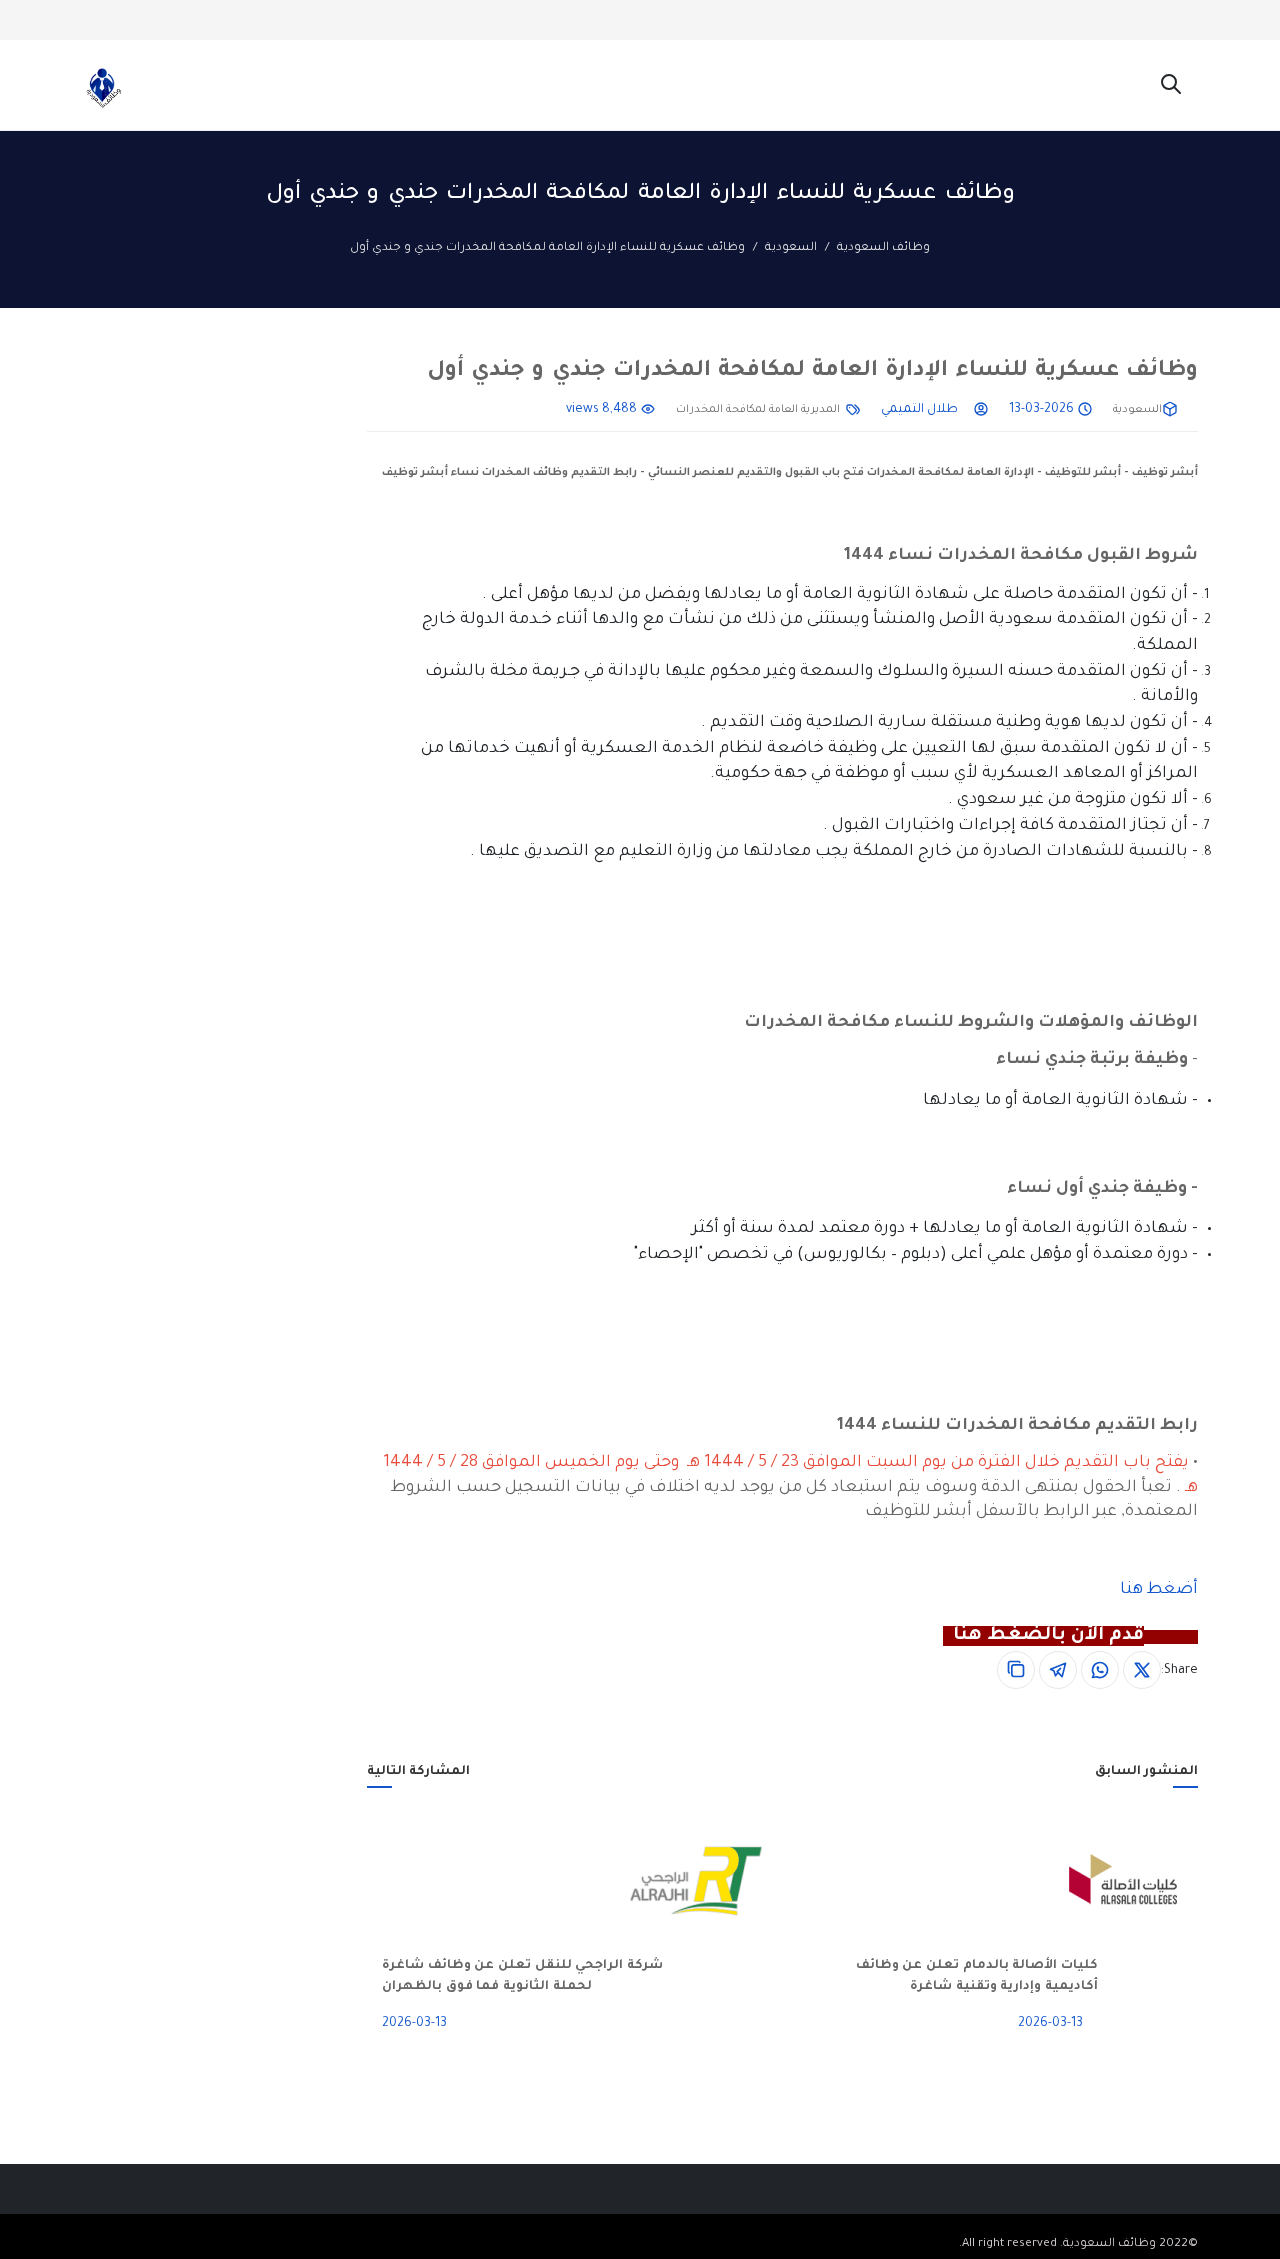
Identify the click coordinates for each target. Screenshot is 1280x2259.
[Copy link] (1016, 1670)
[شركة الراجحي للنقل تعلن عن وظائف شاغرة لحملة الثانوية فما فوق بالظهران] (721, 1881)
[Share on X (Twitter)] (1142, 1670)
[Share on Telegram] (1058, 1670)
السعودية (791, 248)
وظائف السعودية (883, 248)
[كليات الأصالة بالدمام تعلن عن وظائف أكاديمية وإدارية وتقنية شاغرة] (1148, 1881)
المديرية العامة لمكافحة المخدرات (758, 410)
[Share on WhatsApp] (1100, 1670)
